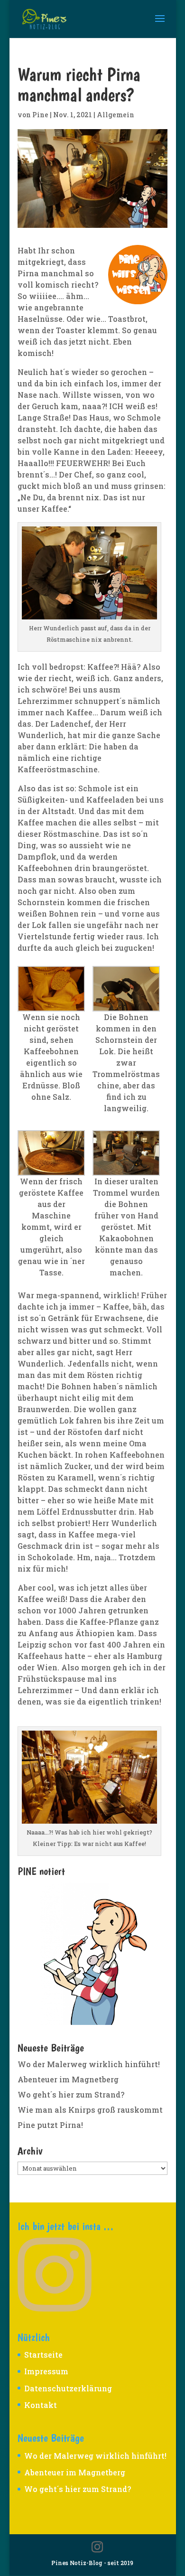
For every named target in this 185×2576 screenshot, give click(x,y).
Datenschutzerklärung (68, 2388)
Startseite (43, 2355)
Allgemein (116, 115)
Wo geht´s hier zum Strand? (71, 2094)
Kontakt (41, 2405)
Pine (40, 115)
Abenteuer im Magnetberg (68, 2079)
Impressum (46, 2371)
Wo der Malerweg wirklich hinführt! (89, 2064)
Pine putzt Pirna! (50, 2125)
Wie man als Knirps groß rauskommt (90, 2110)
